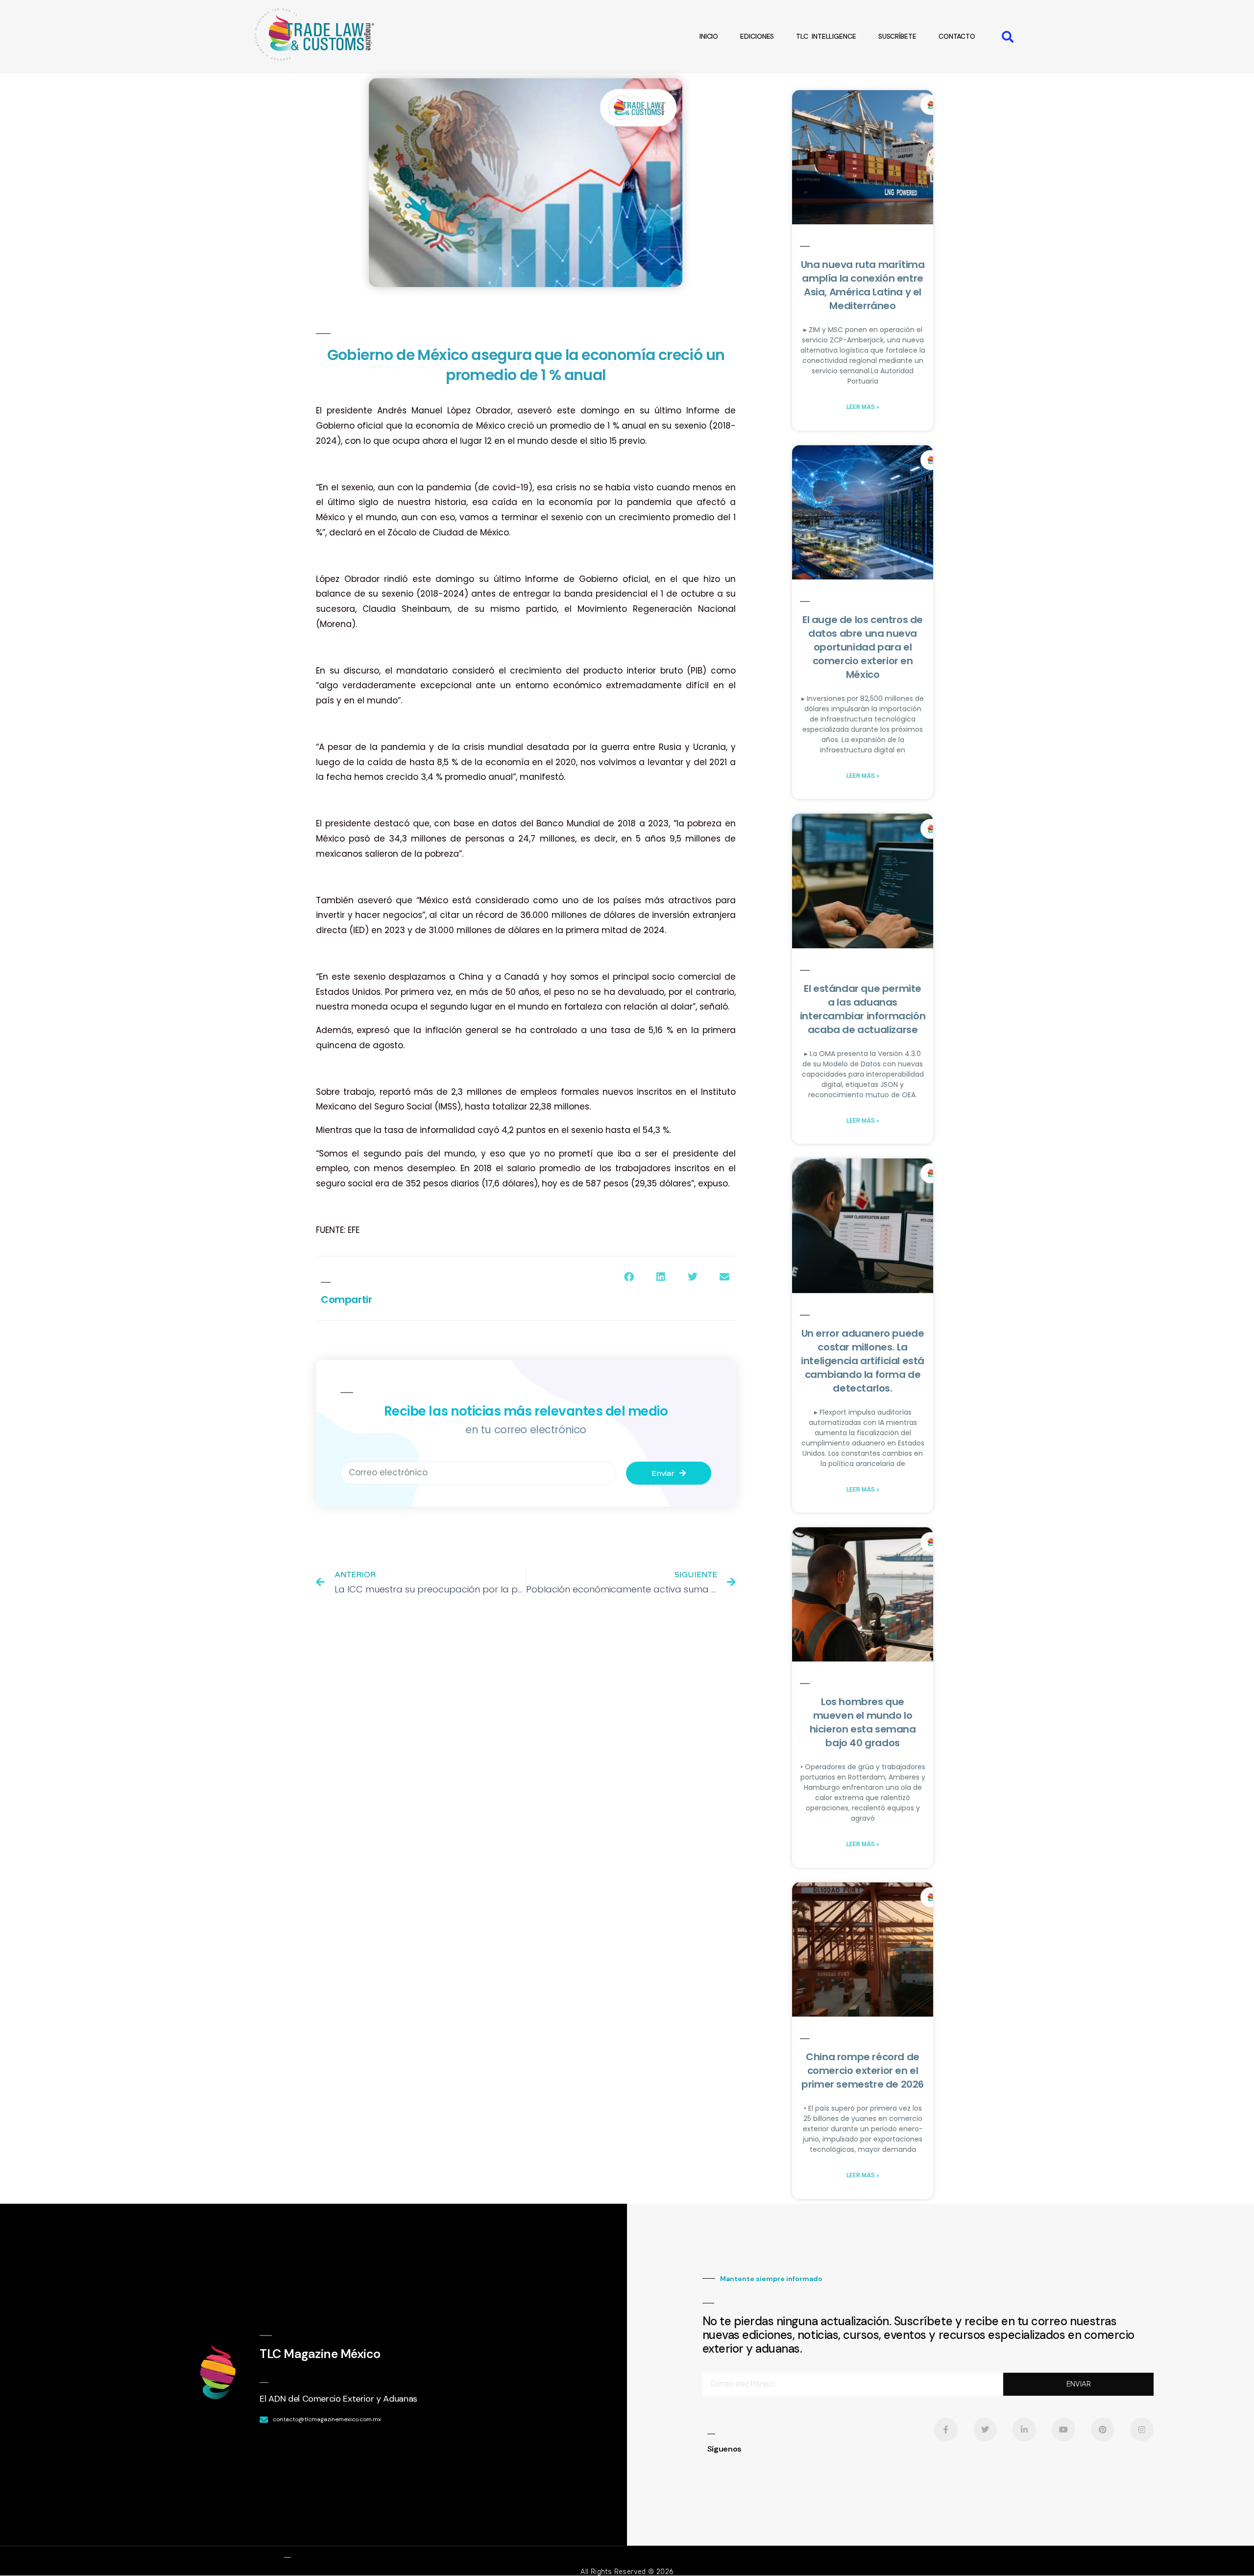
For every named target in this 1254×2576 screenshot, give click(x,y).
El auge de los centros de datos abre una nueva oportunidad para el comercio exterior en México (863, 647)
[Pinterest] (1103, 2430)
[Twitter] (985, 2430)
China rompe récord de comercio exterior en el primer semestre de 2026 (863, 2070)
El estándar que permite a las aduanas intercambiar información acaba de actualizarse (863, 1009)
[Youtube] (1063, 2430)
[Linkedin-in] (1024, 2430)
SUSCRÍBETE (897, 36)
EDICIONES (757, 36)
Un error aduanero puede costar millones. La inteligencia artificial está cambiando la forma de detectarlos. (863, 1361)
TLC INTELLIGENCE (826, 36)
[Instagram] (1142, 2430)
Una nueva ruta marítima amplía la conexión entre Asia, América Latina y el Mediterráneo (863, 285)
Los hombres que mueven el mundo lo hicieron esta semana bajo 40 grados (863, 1722)
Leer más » (863, 407)
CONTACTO (957, 36)
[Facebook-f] (946, 2430)
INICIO (709, 36)
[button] (1008, 36)
